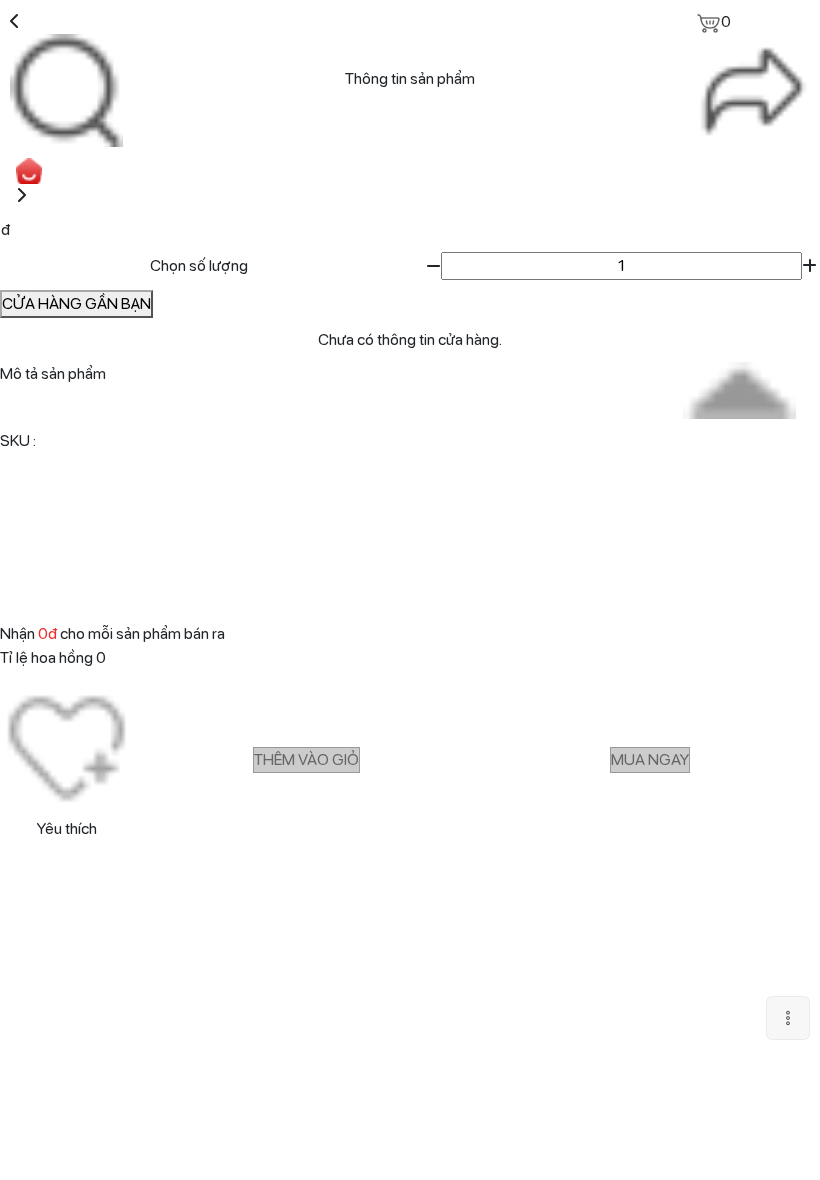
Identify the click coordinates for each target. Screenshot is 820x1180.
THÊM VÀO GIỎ (306, 759)
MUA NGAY (650, 759)
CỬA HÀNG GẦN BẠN (76, 303)
